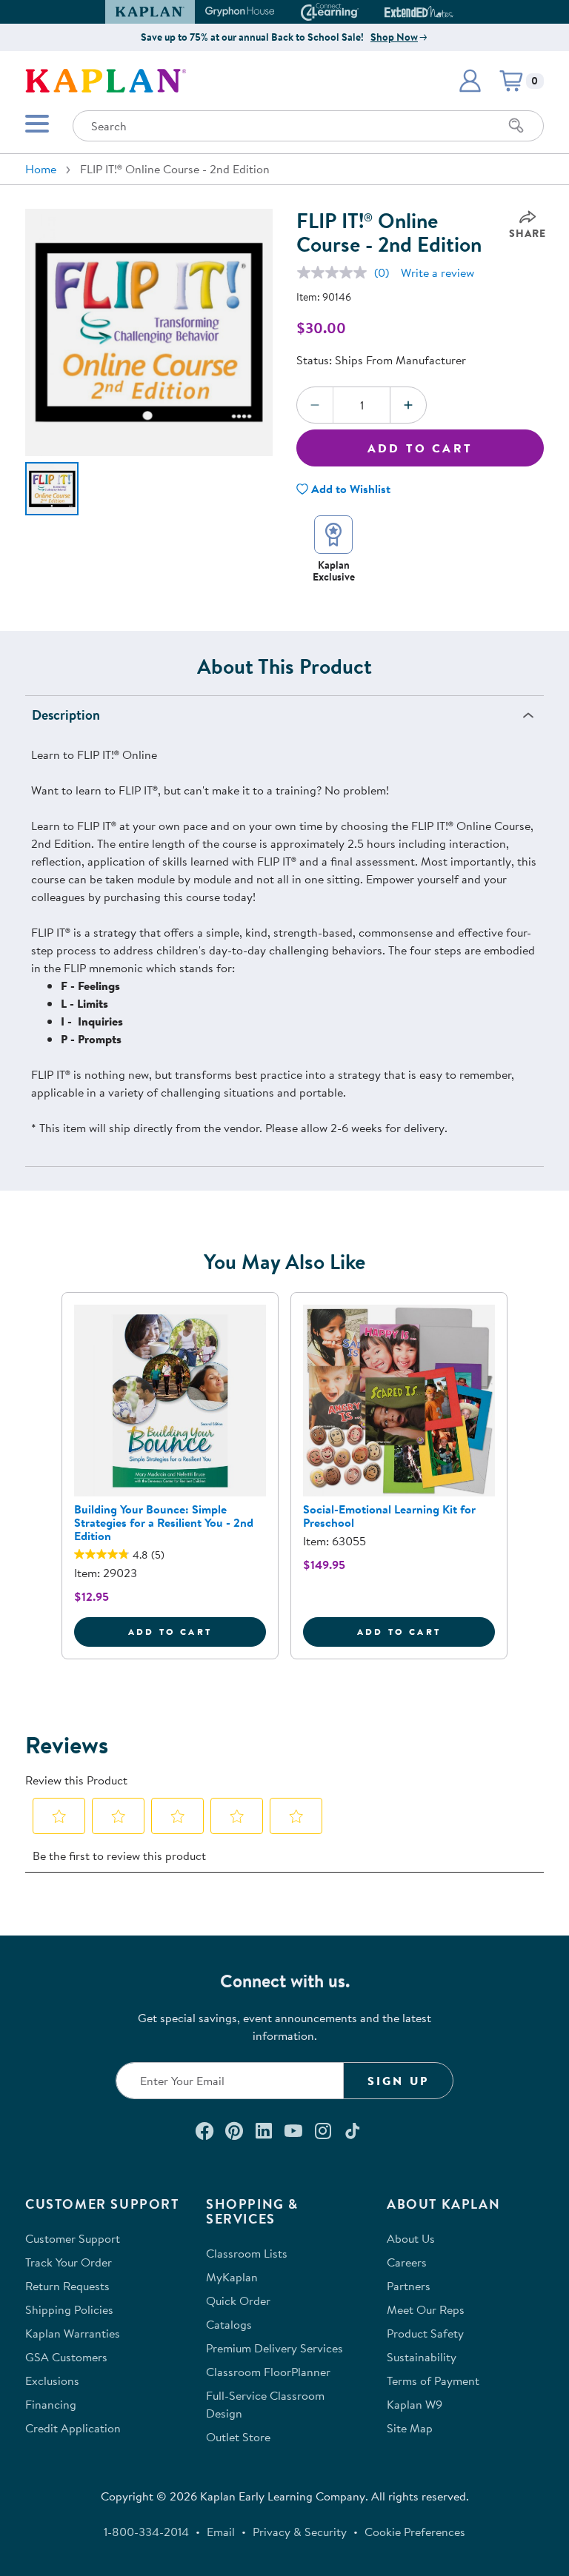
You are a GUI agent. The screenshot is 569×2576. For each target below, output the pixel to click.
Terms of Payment (433, 2381)
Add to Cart (420, 448)
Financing (51, 2404)
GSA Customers (66, 2357)
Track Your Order (69, 2262)
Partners (409, 2286)
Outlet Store (238, 2437)
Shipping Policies (69, 2309)
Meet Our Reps (426, 2309)
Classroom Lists (247, 2253)
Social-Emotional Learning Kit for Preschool (389, 1516)
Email (221, 2532)
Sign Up (398, 2081)
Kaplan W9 (415, 2404)
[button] (447, 12)
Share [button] (528, 233)
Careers (407, 2262)
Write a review (437, 272)
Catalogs (229, 2324)
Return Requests (67, 2286)
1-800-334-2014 (146, 2532)
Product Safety (425, 2333)
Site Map (410, 2428)
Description (66, 715)
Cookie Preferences (415, 2532)
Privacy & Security (300, 2532)
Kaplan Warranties (73, 2333)
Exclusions (52, 2381)
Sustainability (422, 2357)
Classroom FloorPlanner (268, 2372)
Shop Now (394, 37)
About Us (411, 2238)
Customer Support (73, 2238)
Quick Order (238, 2301)
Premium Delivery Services (274, 2348)
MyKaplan (232, 2277)
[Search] (516, 126)
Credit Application (73, 2428)
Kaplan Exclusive (334, 571)
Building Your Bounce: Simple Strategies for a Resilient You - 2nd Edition (164, 1522)
